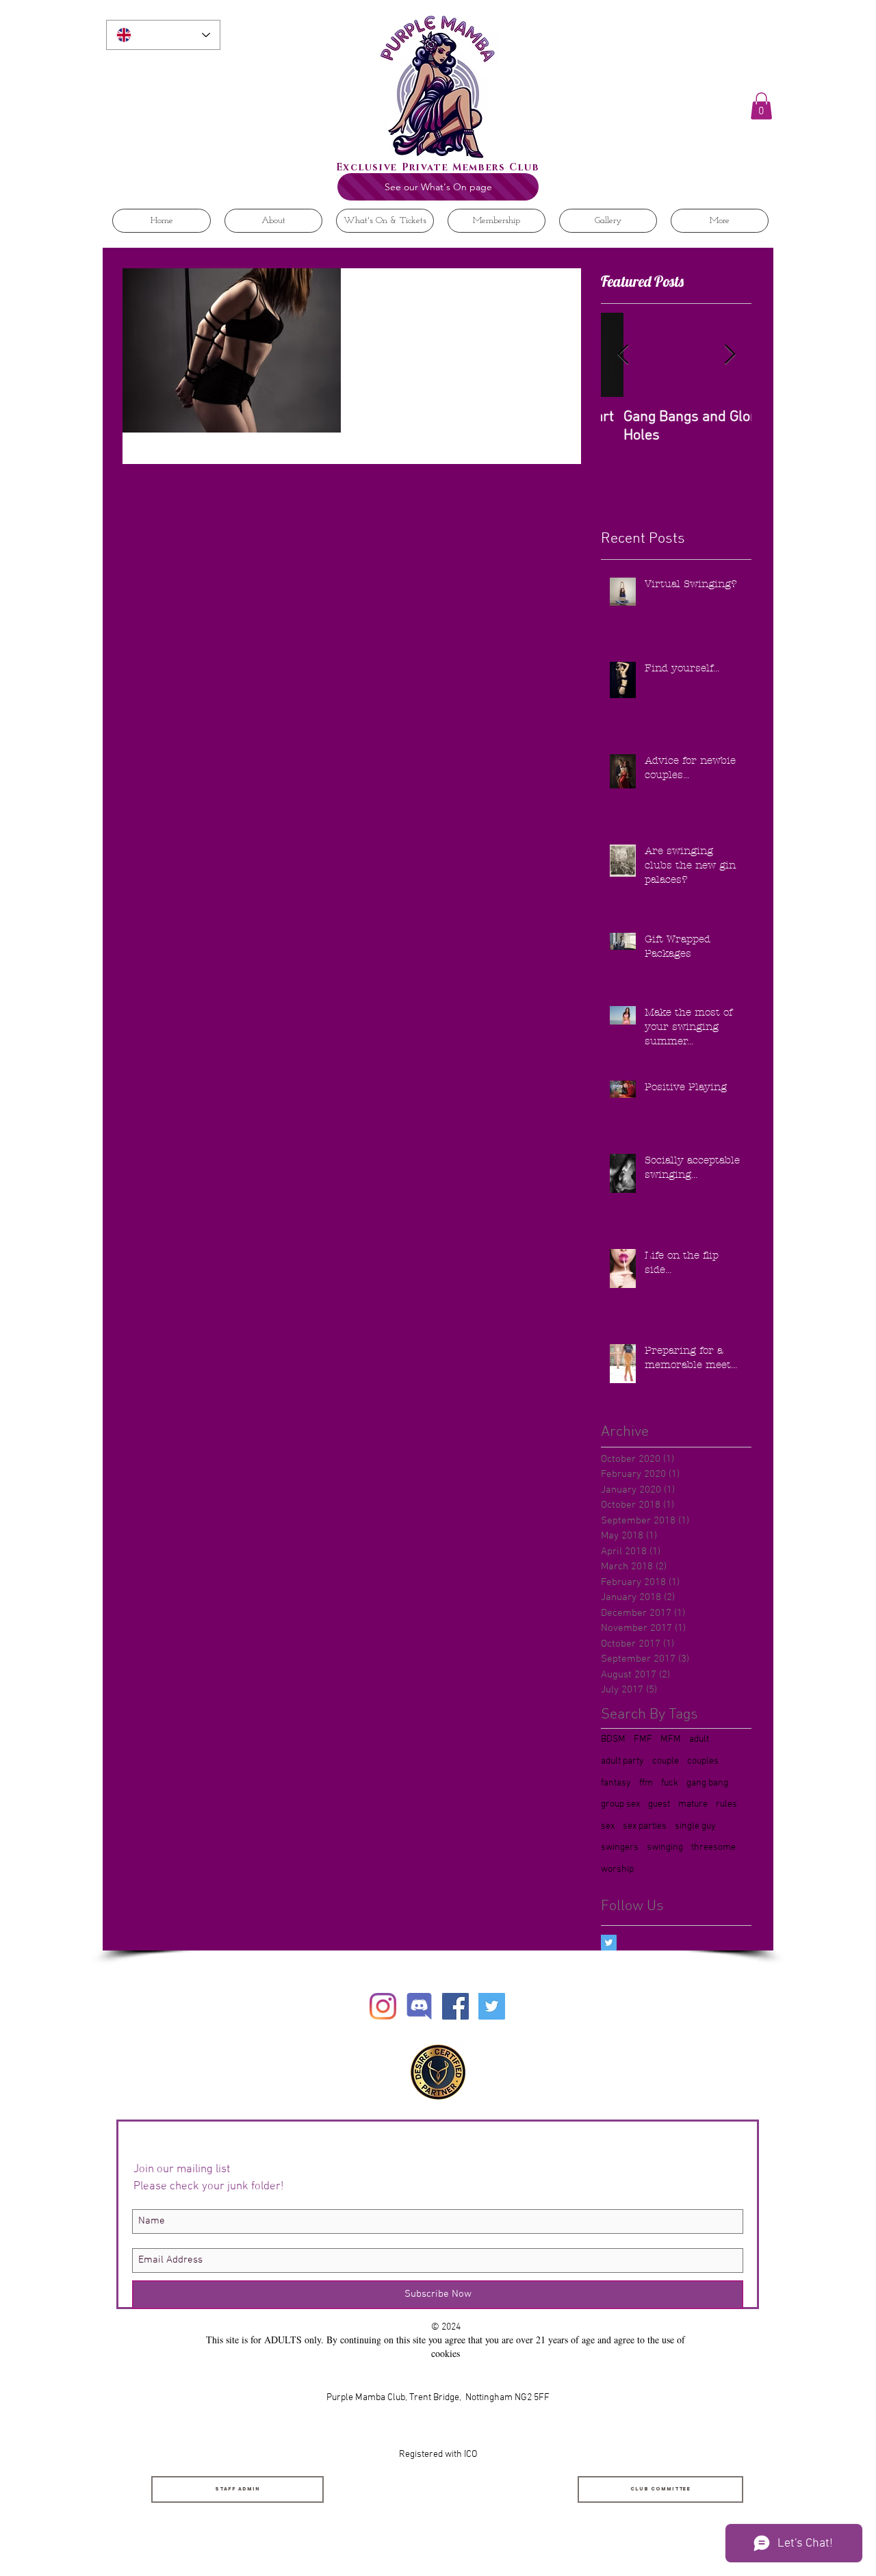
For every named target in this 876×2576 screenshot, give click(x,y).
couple (666, 1761)
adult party (622, 1761)
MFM (671, 1739)
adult (699, 1739)
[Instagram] (383, 2006)
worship (617, 1869)
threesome (713, 1847)
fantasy (616, 1783)
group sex (620, 1804)
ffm (646, 1783)
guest (659, 1804)
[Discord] (419, 2006)
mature (693, 1804)
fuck (670, 1783)
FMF (643, 1739)
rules (726, 1804)
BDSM (613, 1739)
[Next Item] (730, 355)
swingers (620, 1847)
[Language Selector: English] (163, 35)
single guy (695, 1826)
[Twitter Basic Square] (609, 1943)
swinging (665, 1847)
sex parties (645, 1826)
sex (608, 1826)
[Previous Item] (623, 355)
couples (703, 1761)
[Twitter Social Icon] (492, 2006)
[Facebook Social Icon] (455, 2006)
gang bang (707, 1783)
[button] (761, 106)
